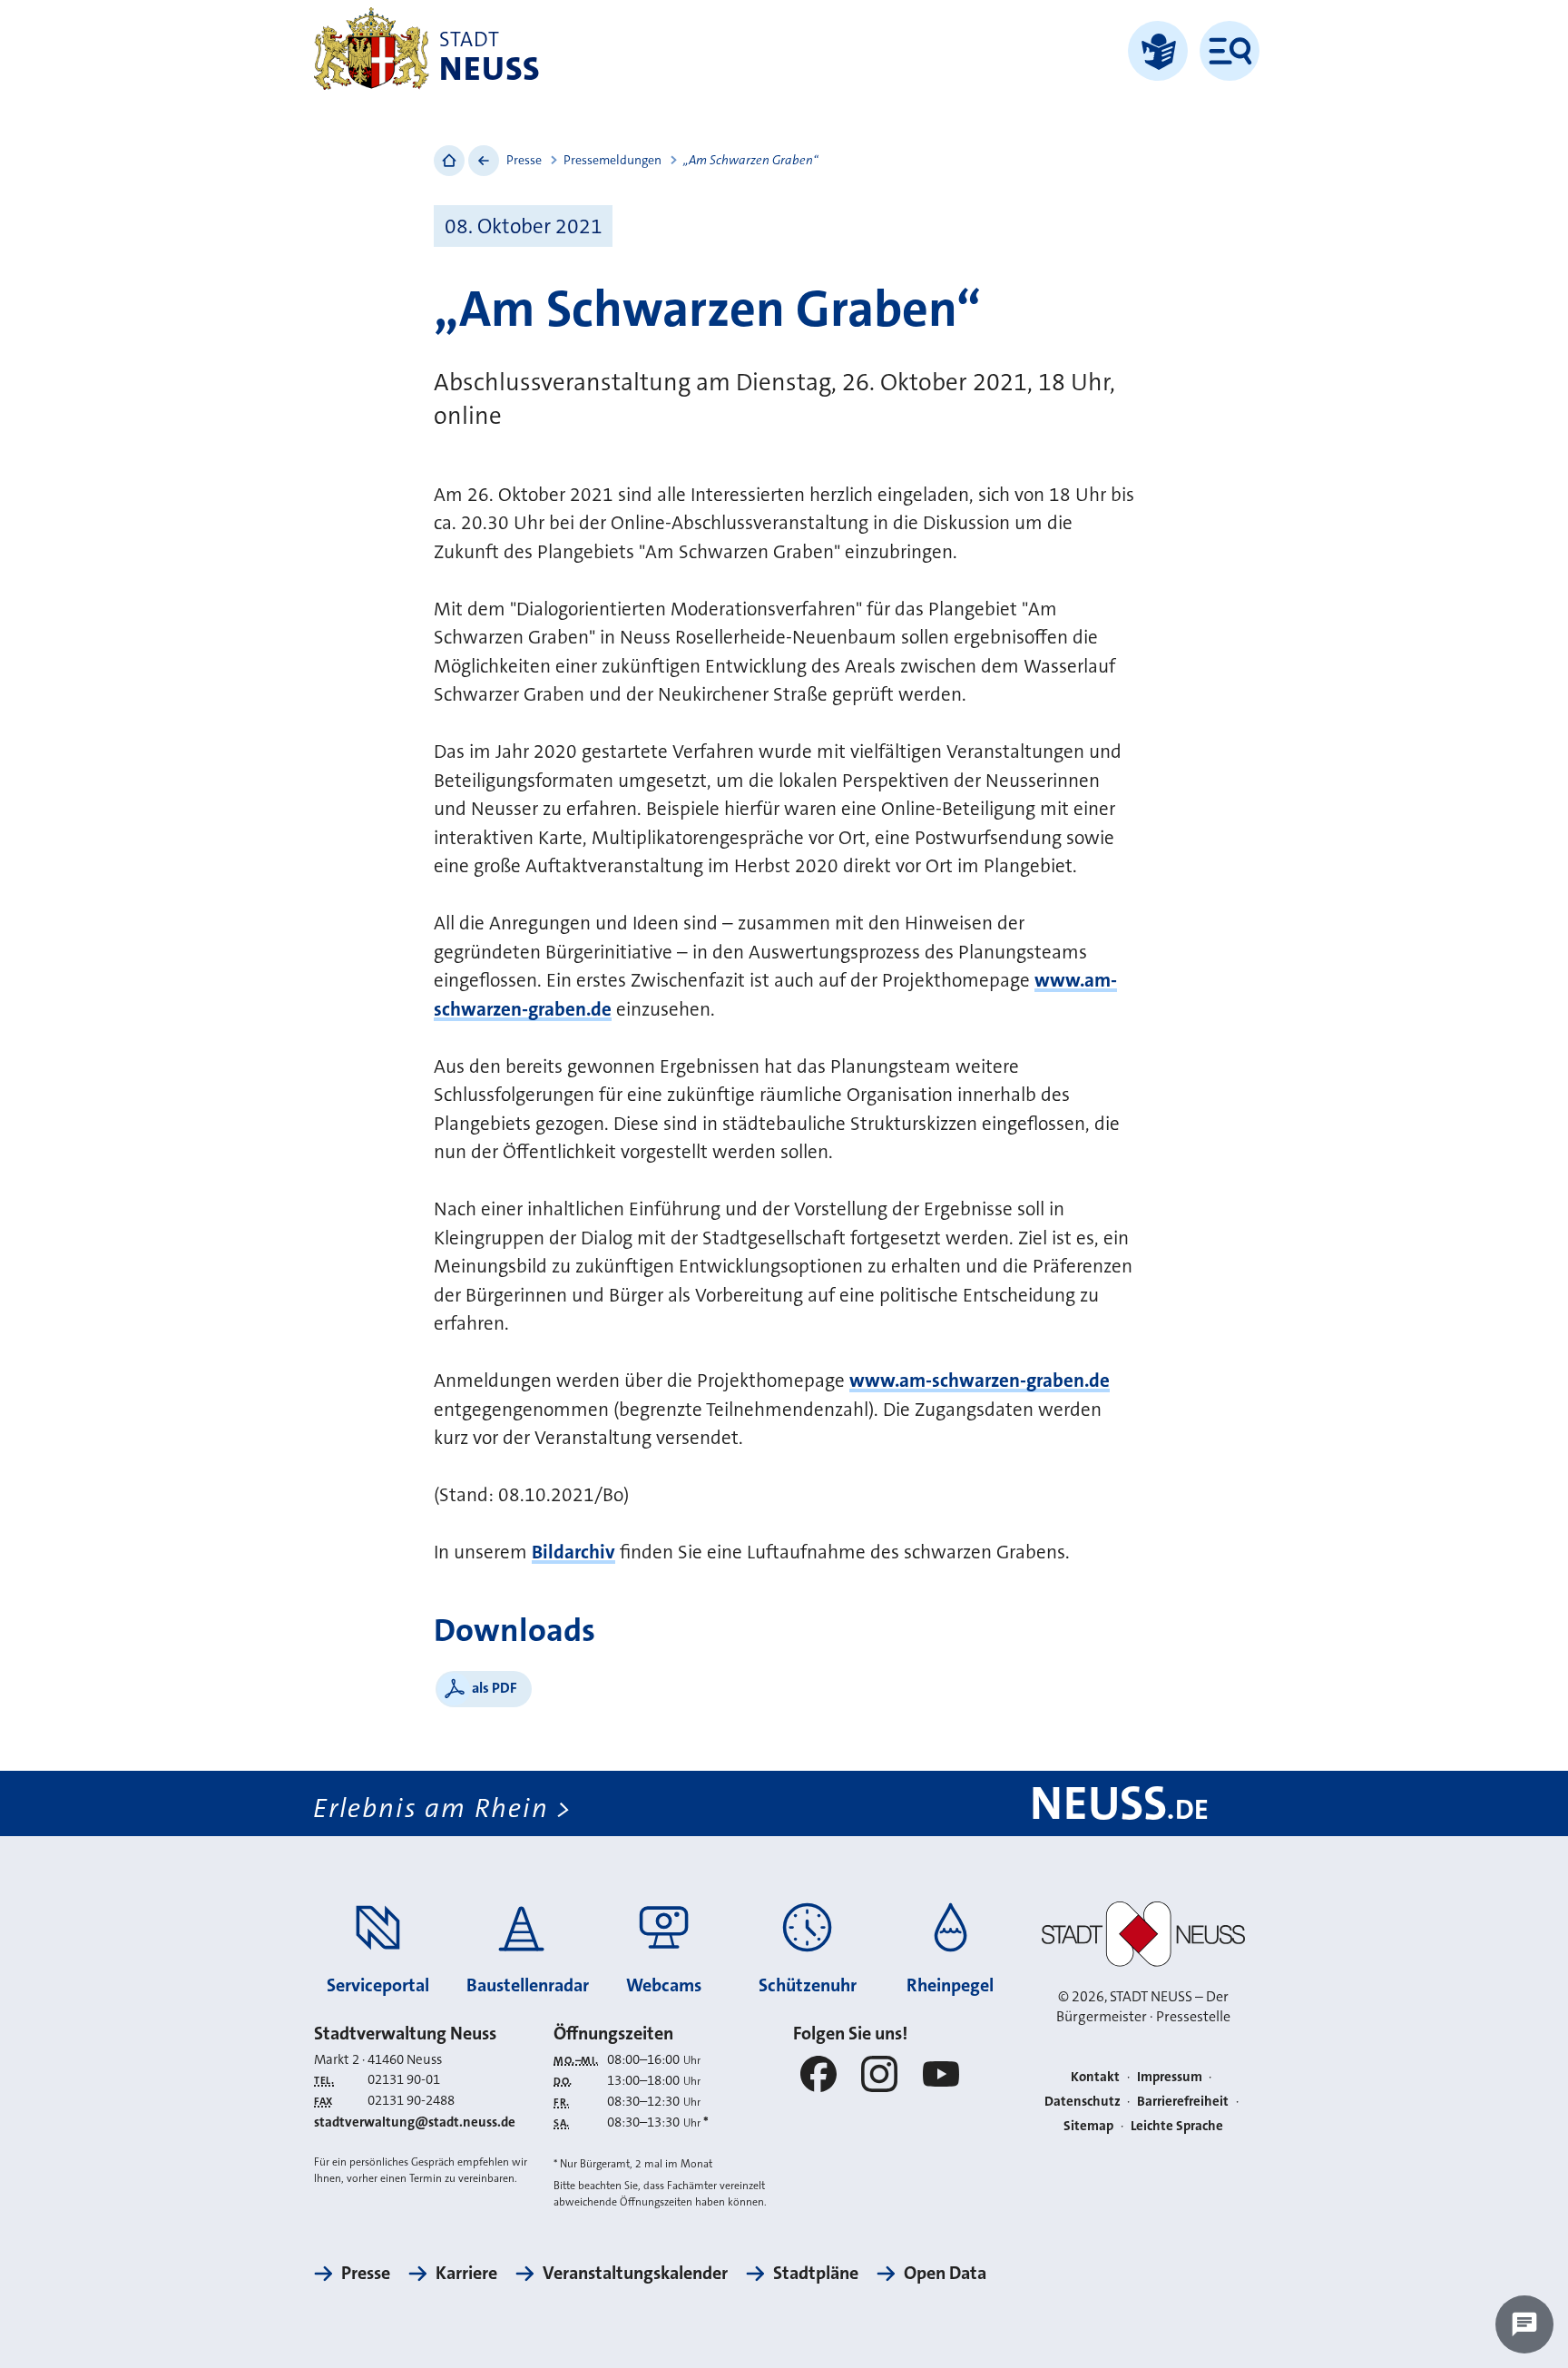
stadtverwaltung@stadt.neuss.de (415, 2122)
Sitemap (1088, 2126)
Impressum (1170, 2077)
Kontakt (1095, 2077)
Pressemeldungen (612, 160)
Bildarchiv (573, 1552)
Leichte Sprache (1177, 2126)
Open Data (945, 2273)
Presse (524, 160)
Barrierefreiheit (1183, 2101)
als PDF (495, 1688)
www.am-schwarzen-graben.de (980, 1381)
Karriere (466, 2273)
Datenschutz (1083, 2101)
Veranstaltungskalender (635, 2273)
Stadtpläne (816, 2273)
